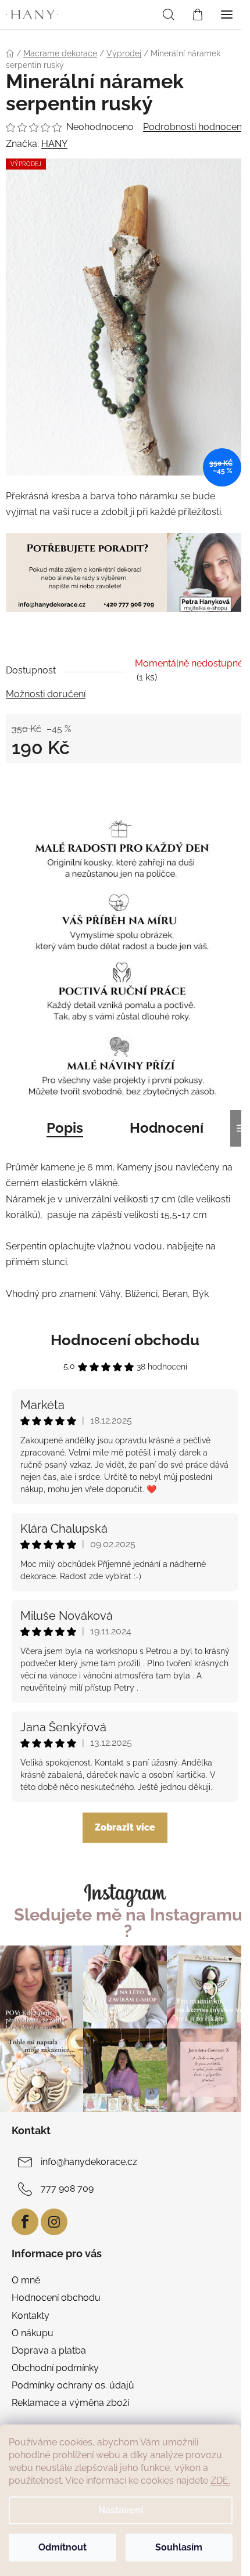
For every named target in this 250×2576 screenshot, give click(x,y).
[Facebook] (25, 2222)
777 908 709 (67, 2188)
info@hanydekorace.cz (89, 2162)
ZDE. (220, 2480)
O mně (26, 2280)
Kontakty (31, 2316)
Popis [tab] (65, 1128)
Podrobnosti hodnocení (193, 127)
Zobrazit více (125, 1827)
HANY (54, 144)
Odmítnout (63, 2547)
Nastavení (121, 2510)
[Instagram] (54, 2222)
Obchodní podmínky (55, 2368)
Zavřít (31, 783)
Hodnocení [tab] (167, 1128)
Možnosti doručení (46, 694)
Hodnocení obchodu (125, 1340)
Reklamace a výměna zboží (70, 2403)
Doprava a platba (49, 2350)
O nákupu (33, 2333)
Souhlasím (179, 2547)
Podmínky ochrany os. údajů (73, 2385)
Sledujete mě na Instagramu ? (128, 1923)
